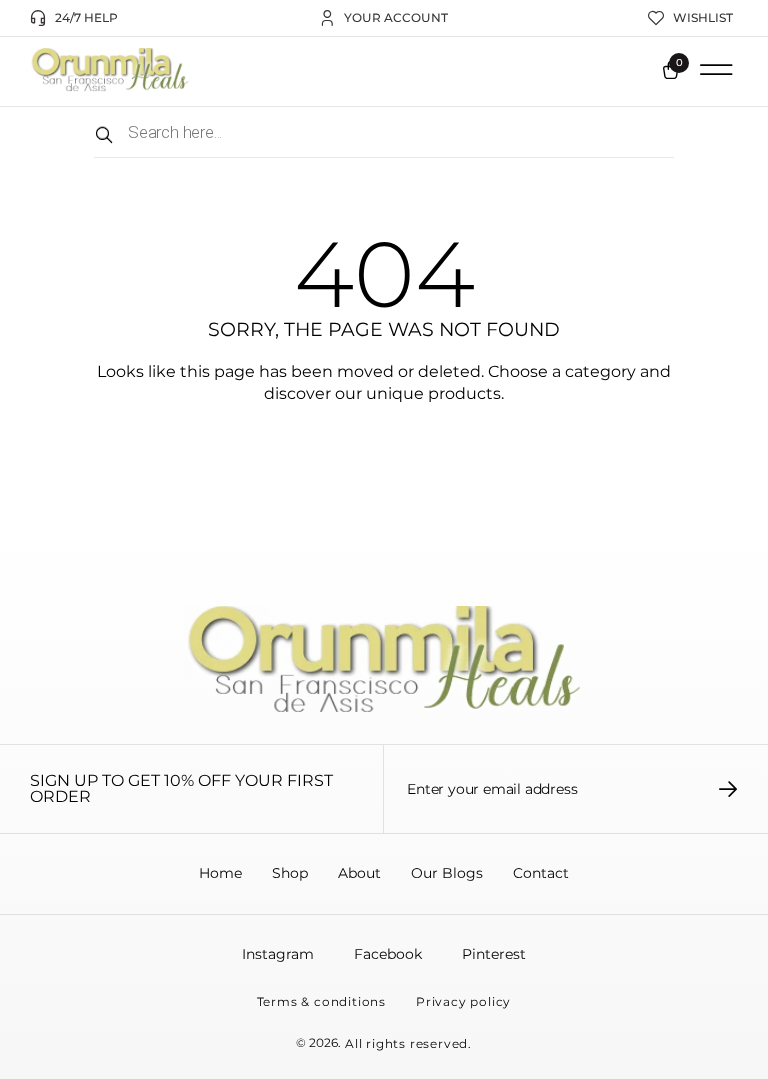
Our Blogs (447, 873)
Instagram (278, 954)
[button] (716, 70)
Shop (290, 873)
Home (220, 873)
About (359, 873)
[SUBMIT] (728, 789)
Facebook (388, 954)
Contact (541, 873)
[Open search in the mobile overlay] (384, 132)
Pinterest (494, 954)
